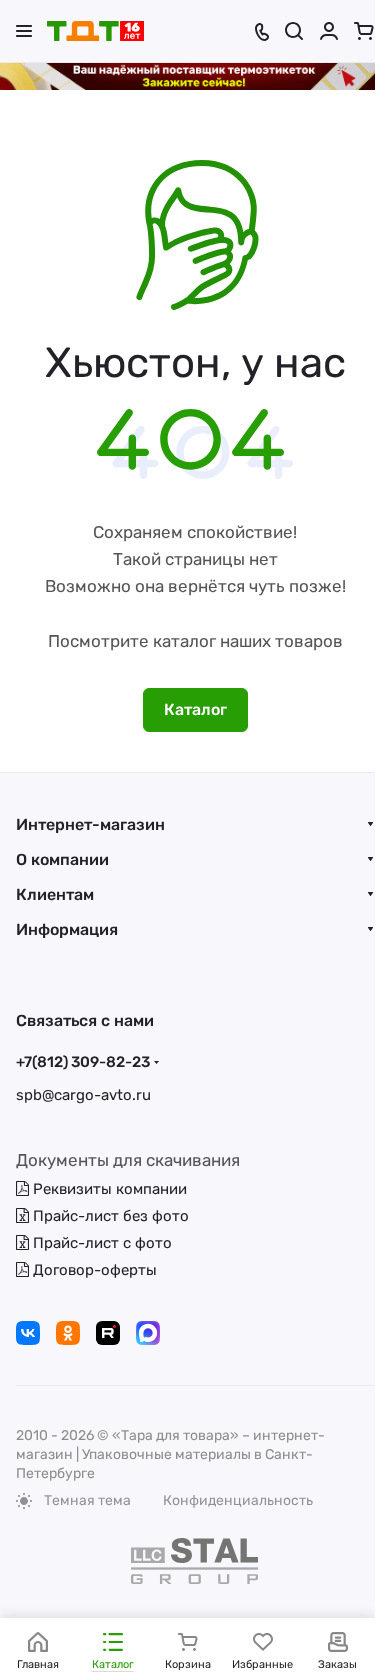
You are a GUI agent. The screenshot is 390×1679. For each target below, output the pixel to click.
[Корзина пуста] (364, 31)
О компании (62, 859)
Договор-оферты (93, 1270)
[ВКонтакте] (28, 1333)
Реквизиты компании (108, 1189)
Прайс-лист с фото (100, 1243)
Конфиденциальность (238, 1500)
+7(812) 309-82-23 (83, 1062)
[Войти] (329, 31)
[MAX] (148, 1333)
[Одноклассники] (68, 1333)
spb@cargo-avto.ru (83, 1095)
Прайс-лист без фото (109, 1216)
